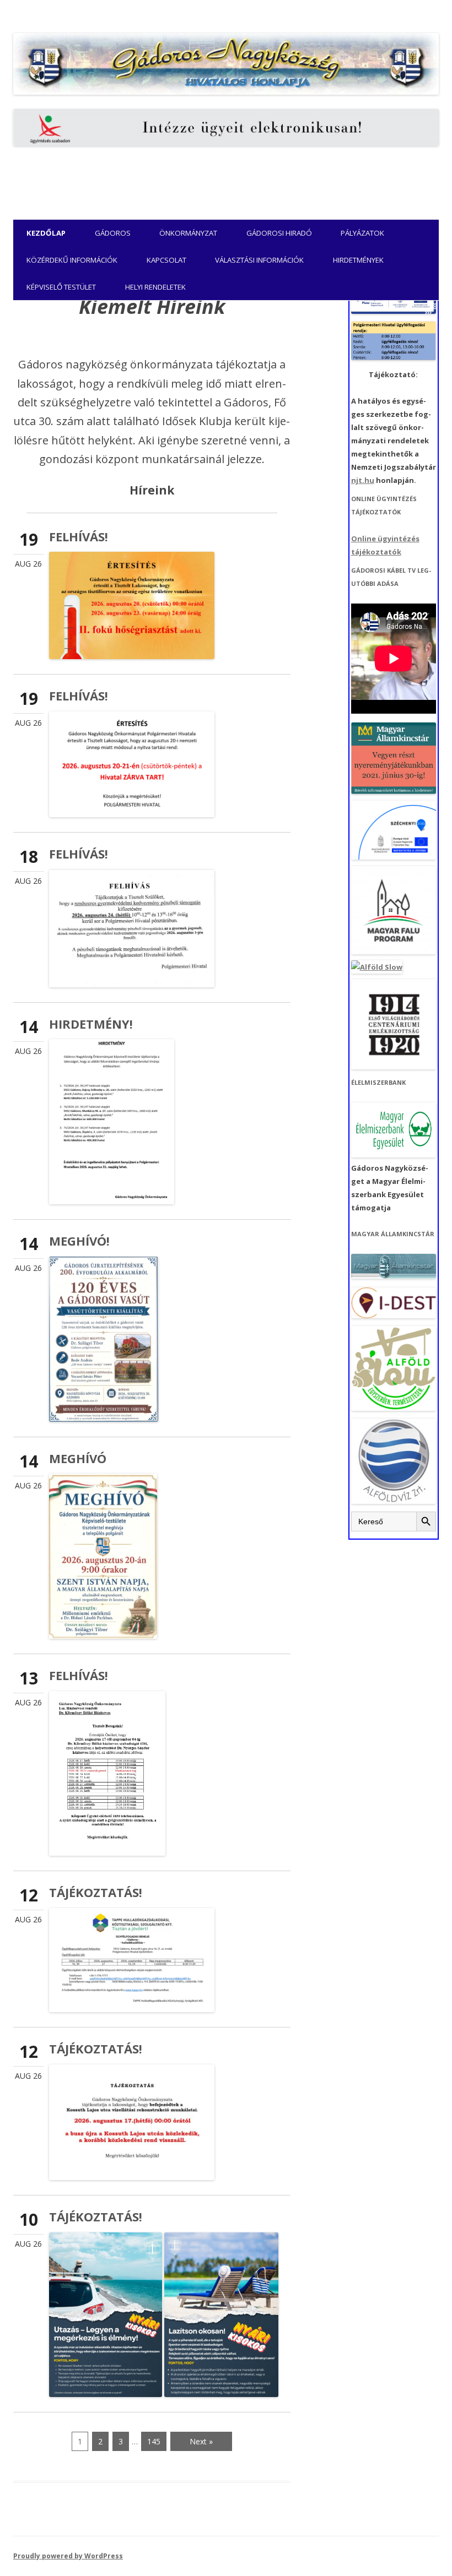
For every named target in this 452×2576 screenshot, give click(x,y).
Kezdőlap (46, 233)
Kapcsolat (166, 260)
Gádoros (113, 233)
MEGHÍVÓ (78, 1458)
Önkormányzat (188, 233)
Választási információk (259, 260)
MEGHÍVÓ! (79, 1241)
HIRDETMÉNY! (91, 1024)
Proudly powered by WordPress (68, 2556)
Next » (201, 2441)
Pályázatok (362, 233)
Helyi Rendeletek (155, 287)
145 (154, 2441)
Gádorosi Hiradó (279, 233)
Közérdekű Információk (72, 260)
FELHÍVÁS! (79, 536)
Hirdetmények (358, 260)
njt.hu (363, 480)
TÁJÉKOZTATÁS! (96, 1892)
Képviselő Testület (61, 287)
